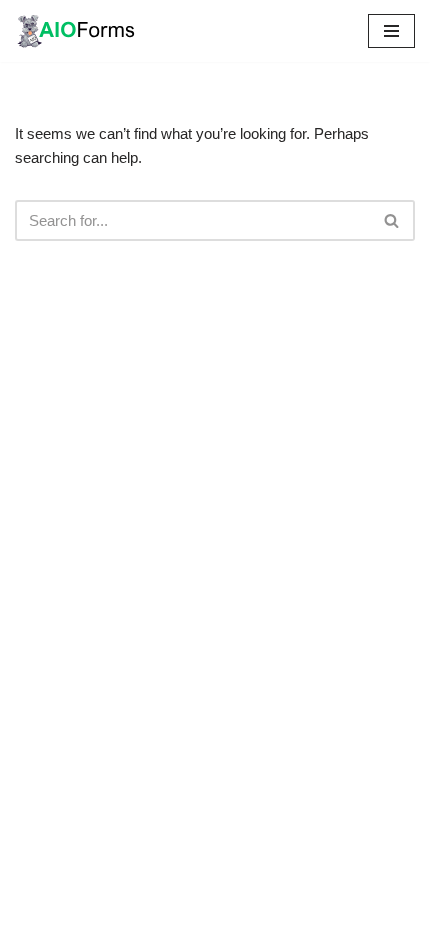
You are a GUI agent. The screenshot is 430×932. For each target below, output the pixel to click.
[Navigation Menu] (391, 31)
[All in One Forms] (75, 31)
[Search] (392, 220)
